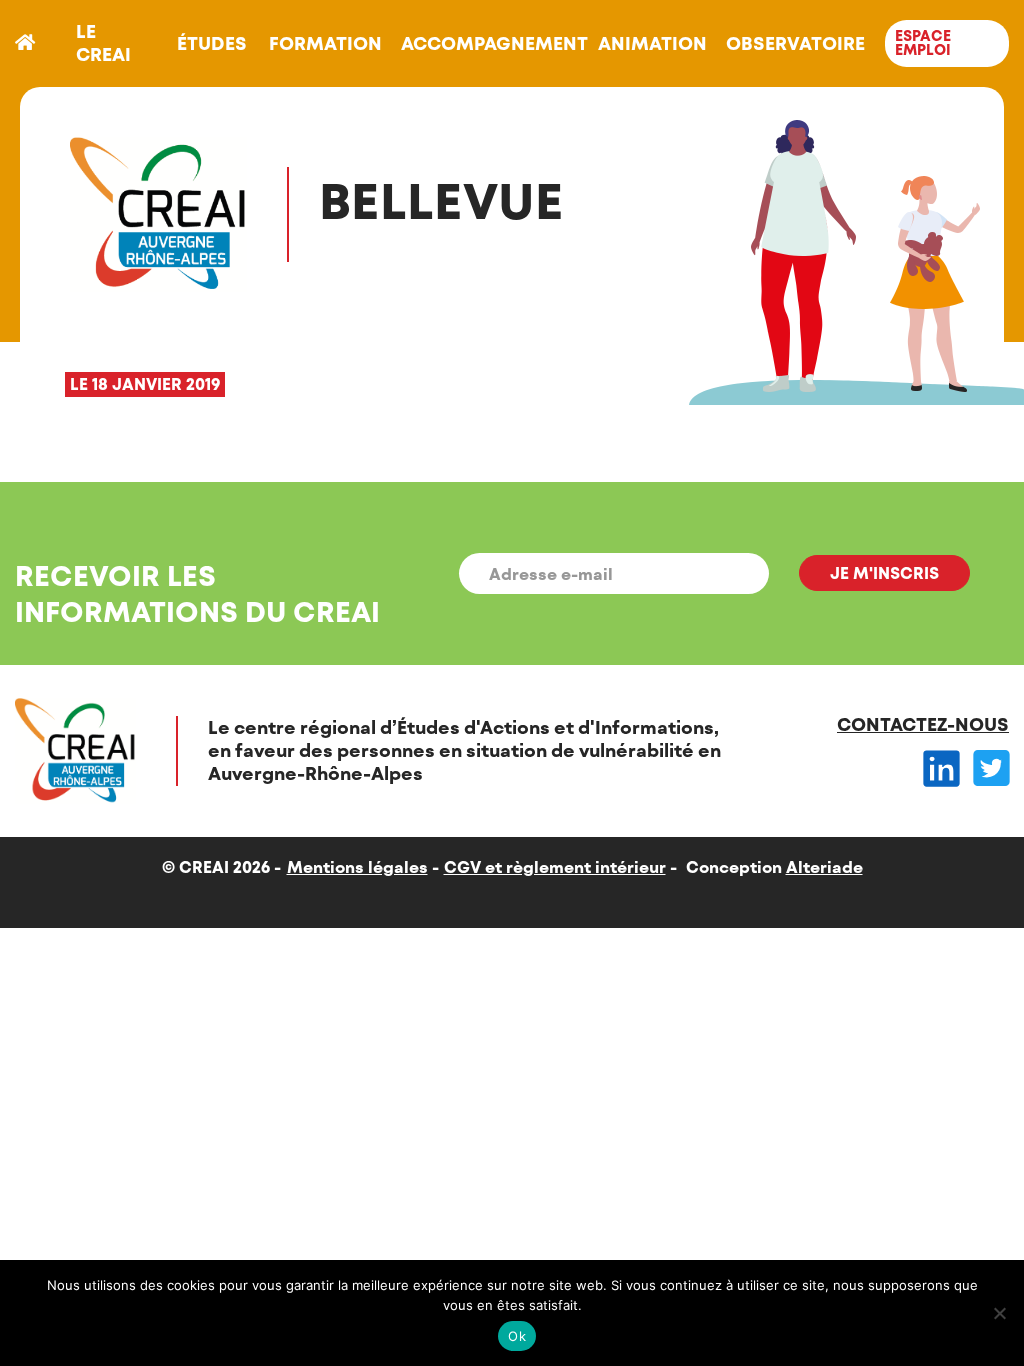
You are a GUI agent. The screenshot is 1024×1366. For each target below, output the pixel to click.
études (212, 43)
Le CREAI (103, 42)
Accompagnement (494, 43)
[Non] (999, 1313)
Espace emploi (923, 43)
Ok (517, 1336)
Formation (325, 43)
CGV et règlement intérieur (555, 866)
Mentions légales (357, 866)
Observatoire (795, 43)
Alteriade (824, 866)
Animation (652, 43)
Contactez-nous (923, 724)
